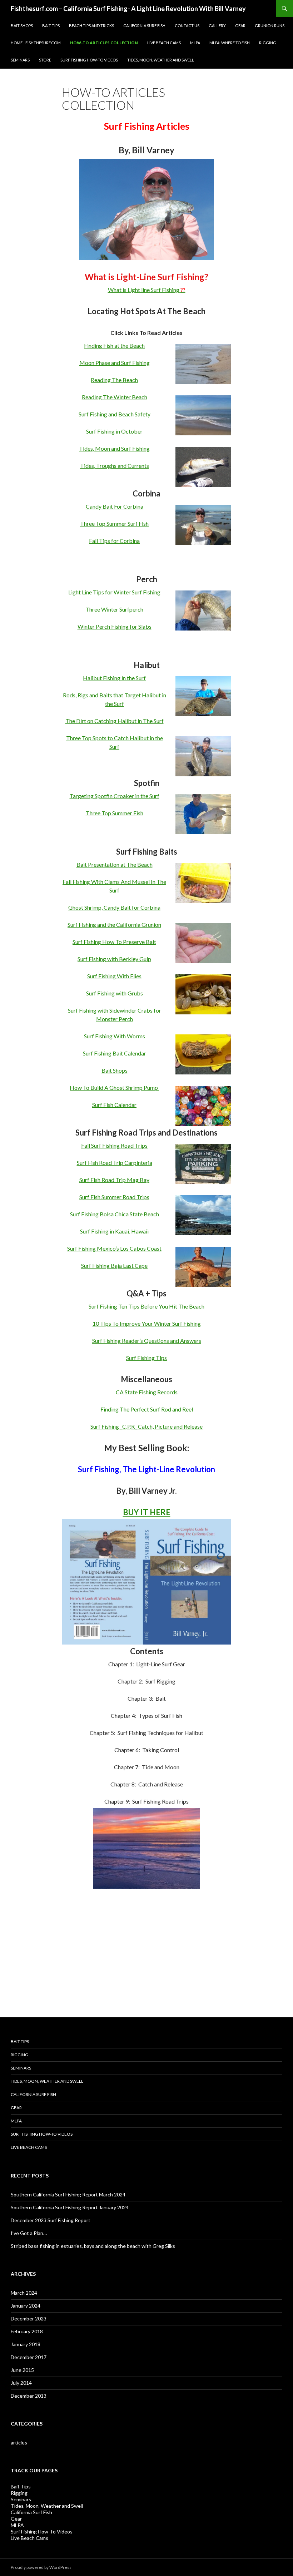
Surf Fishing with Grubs (115, 993)
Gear (240, 26)
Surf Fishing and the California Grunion (114, 924)
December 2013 (29, 2396)
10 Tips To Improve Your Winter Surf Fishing (147, 1323)
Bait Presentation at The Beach (115, 864)
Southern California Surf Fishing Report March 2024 (68, 2194)
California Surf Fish (144, 26)
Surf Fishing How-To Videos (89, 60)
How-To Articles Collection (104, 43)
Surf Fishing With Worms (115, 1036)
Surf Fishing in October (114, 431)
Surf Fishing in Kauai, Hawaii (114, 1231)
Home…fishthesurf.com (36, 43)
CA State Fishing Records (147, 1392)
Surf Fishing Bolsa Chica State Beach (115, 1214)
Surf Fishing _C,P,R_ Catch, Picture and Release (146, 1426)
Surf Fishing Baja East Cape (114, 1265)
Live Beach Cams (164, 43)
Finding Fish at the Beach (114, 345)
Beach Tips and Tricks (91, 26)
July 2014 (21, 2383)
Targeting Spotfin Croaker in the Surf (115, 796)
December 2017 (29, 2357)
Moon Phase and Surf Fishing (115, 363)
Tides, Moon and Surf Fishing (114, 448)
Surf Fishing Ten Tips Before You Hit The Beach (146, 1306)
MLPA (195, 43)
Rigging (268, 43)
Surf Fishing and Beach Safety (115, 414)
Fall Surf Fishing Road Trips (114, 1145)
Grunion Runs (270, 26)
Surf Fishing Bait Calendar (115, 1053)
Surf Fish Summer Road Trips (114, 1197)
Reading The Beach (114, 380)
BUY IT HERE (147, 1512)
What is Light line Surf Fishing (147, 290)
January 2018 (26, 2344)
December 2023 (29, 2318)
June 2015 (22, 2370)
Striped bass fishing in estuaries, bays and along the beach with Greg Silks (93, 2246)
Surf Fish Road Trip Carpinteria (115, 1163)
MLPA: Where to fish (230, 43)
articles (19, 2442)
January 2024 (26, 2306)
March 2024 (24, 2293)
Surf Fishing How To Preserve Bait (114, 942)
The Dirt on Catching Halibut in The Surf (115, 721)
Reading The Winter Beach (115, 397)
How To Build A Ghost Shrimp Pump (114, 1087)
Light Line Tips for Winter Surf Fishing (114, 592)
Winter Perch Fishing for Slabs (115, 626)
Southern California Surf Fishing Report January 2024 (70, 2207)
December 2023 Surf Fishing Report (51, 2220)
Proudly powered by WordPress (41, 2567)
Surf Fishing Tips (146, 1358)
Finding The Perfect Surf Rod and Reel (147, 1409)
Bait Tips (51, 26)
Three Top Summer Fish (115, 813)
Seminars (20, 60)
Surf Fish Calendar (114, 1105)
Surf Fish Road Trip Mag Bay (114, 1180)
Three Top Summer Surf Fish (114, 523)
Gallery (217, 26)
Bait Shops (22, 26)
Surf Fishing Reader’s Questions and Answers (147, 1341)
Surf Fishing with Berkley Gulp (114, 959)
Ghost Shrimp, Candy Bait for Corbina (114, 907)
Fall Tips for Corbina (114, 541)
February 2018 (27, 2331)
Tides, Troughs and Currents (115, 466)
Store (45, 60)
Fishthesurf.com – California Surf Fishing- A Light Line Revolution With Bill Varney (128, 9)
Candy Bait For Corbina (115, 506)
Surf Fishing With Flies (114, 976)
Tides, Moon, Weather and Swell (161, 60)
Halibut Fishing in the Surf (114, 678)
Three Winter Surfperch (114, 609)
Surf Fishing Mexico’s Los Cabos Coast (114, 1248)
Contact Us (187, 26)
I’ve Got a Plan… (29, 2233)
